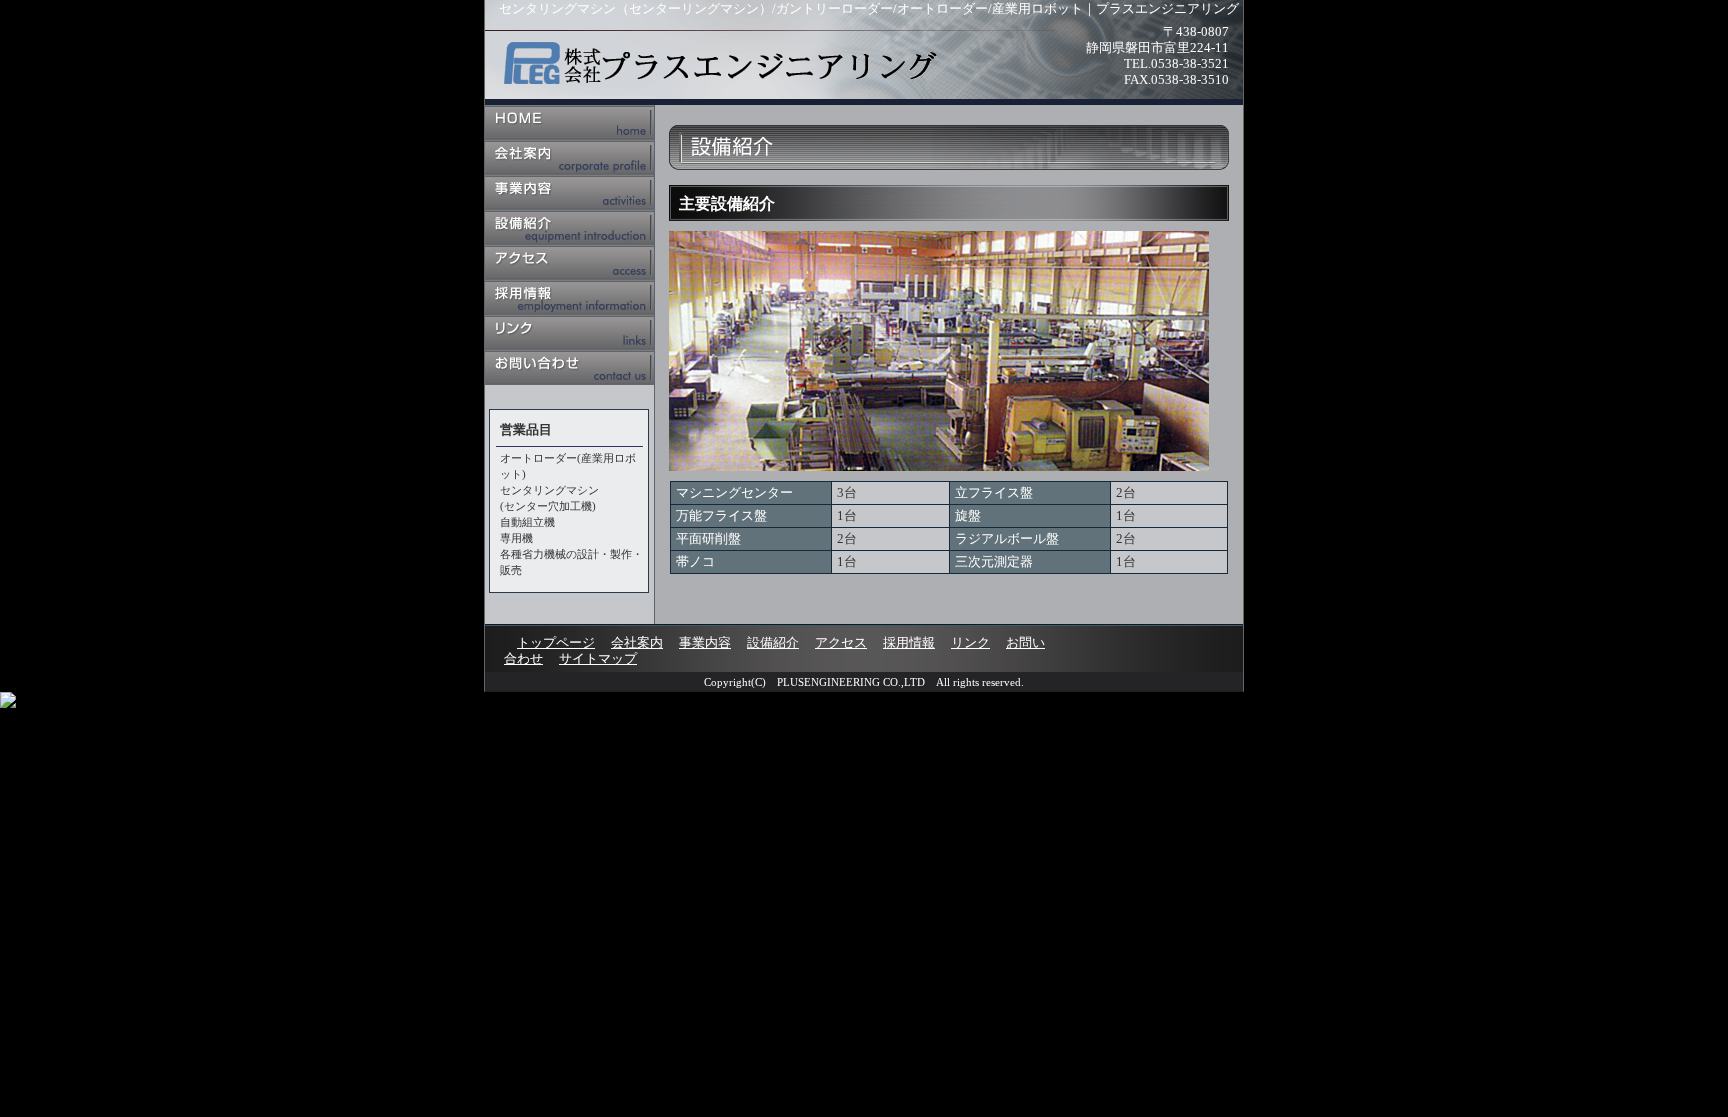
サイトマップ (598, 658)
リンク (569, 332)
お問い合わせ (569, 367)
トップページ (569, 122)
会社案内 (569, 157)
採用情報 (569, 297)
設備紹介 (569, 227)
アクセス (569, 262)
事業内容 (569, 192)
